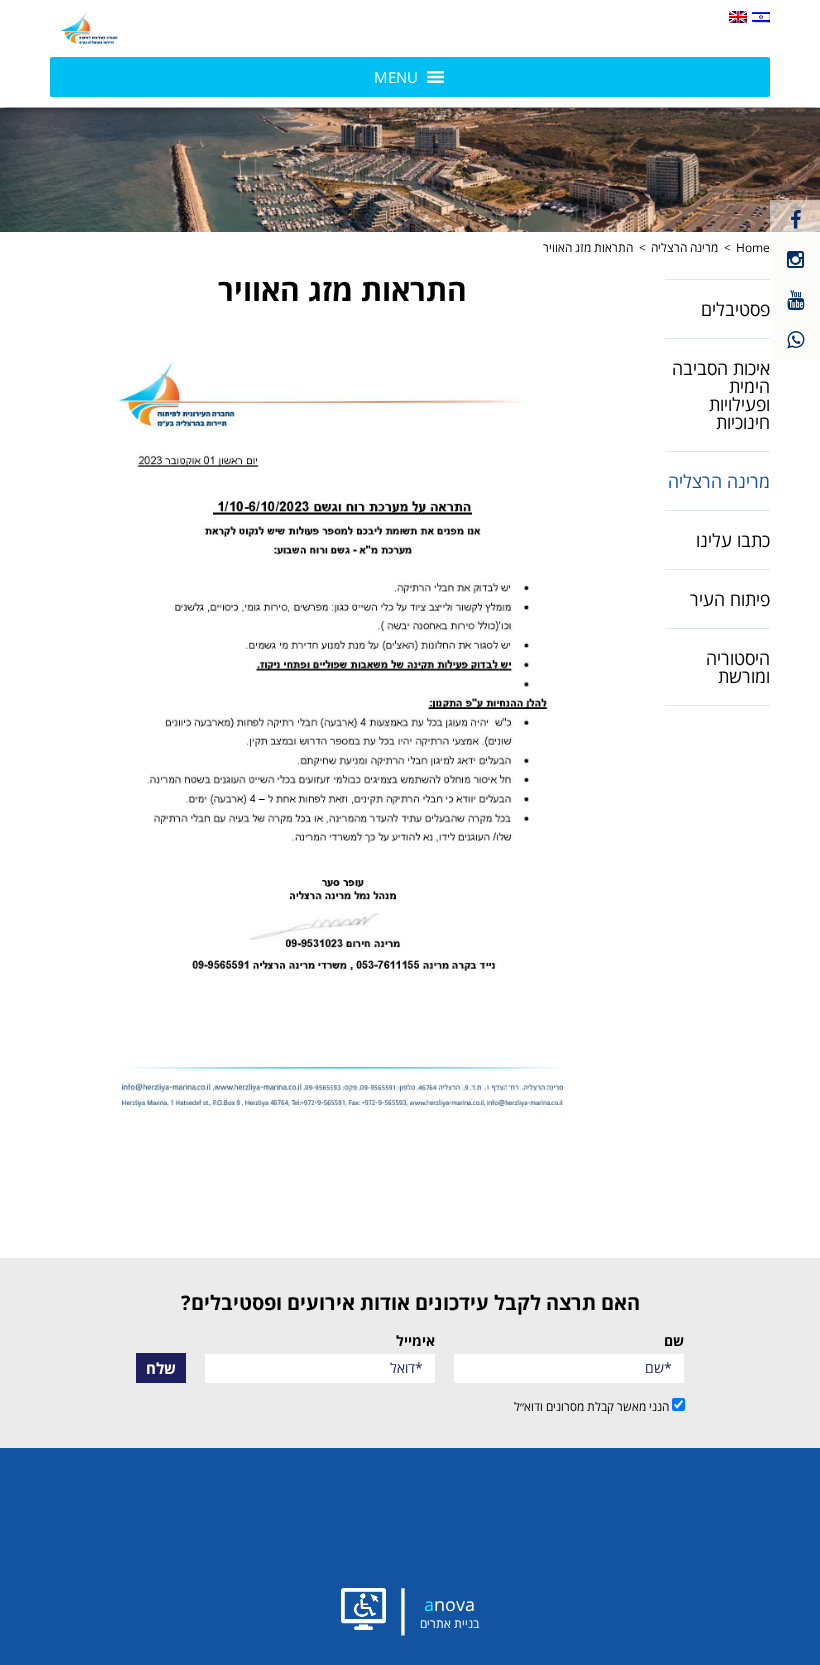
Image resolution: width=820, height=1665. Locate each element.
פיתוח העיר (730, 599)
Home (753, 247)
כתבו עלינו (733, 540)
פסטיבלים (735, 309)
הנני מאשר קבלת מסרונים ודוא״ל (593, 1405)
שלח (161, 1368)
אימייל (415, 1341)
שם (674, 1341)
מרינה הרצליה (684, 247)
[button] (90, 28)
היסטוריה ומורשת (738, 667)
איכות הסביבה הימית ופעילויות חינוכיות (721, 395)
